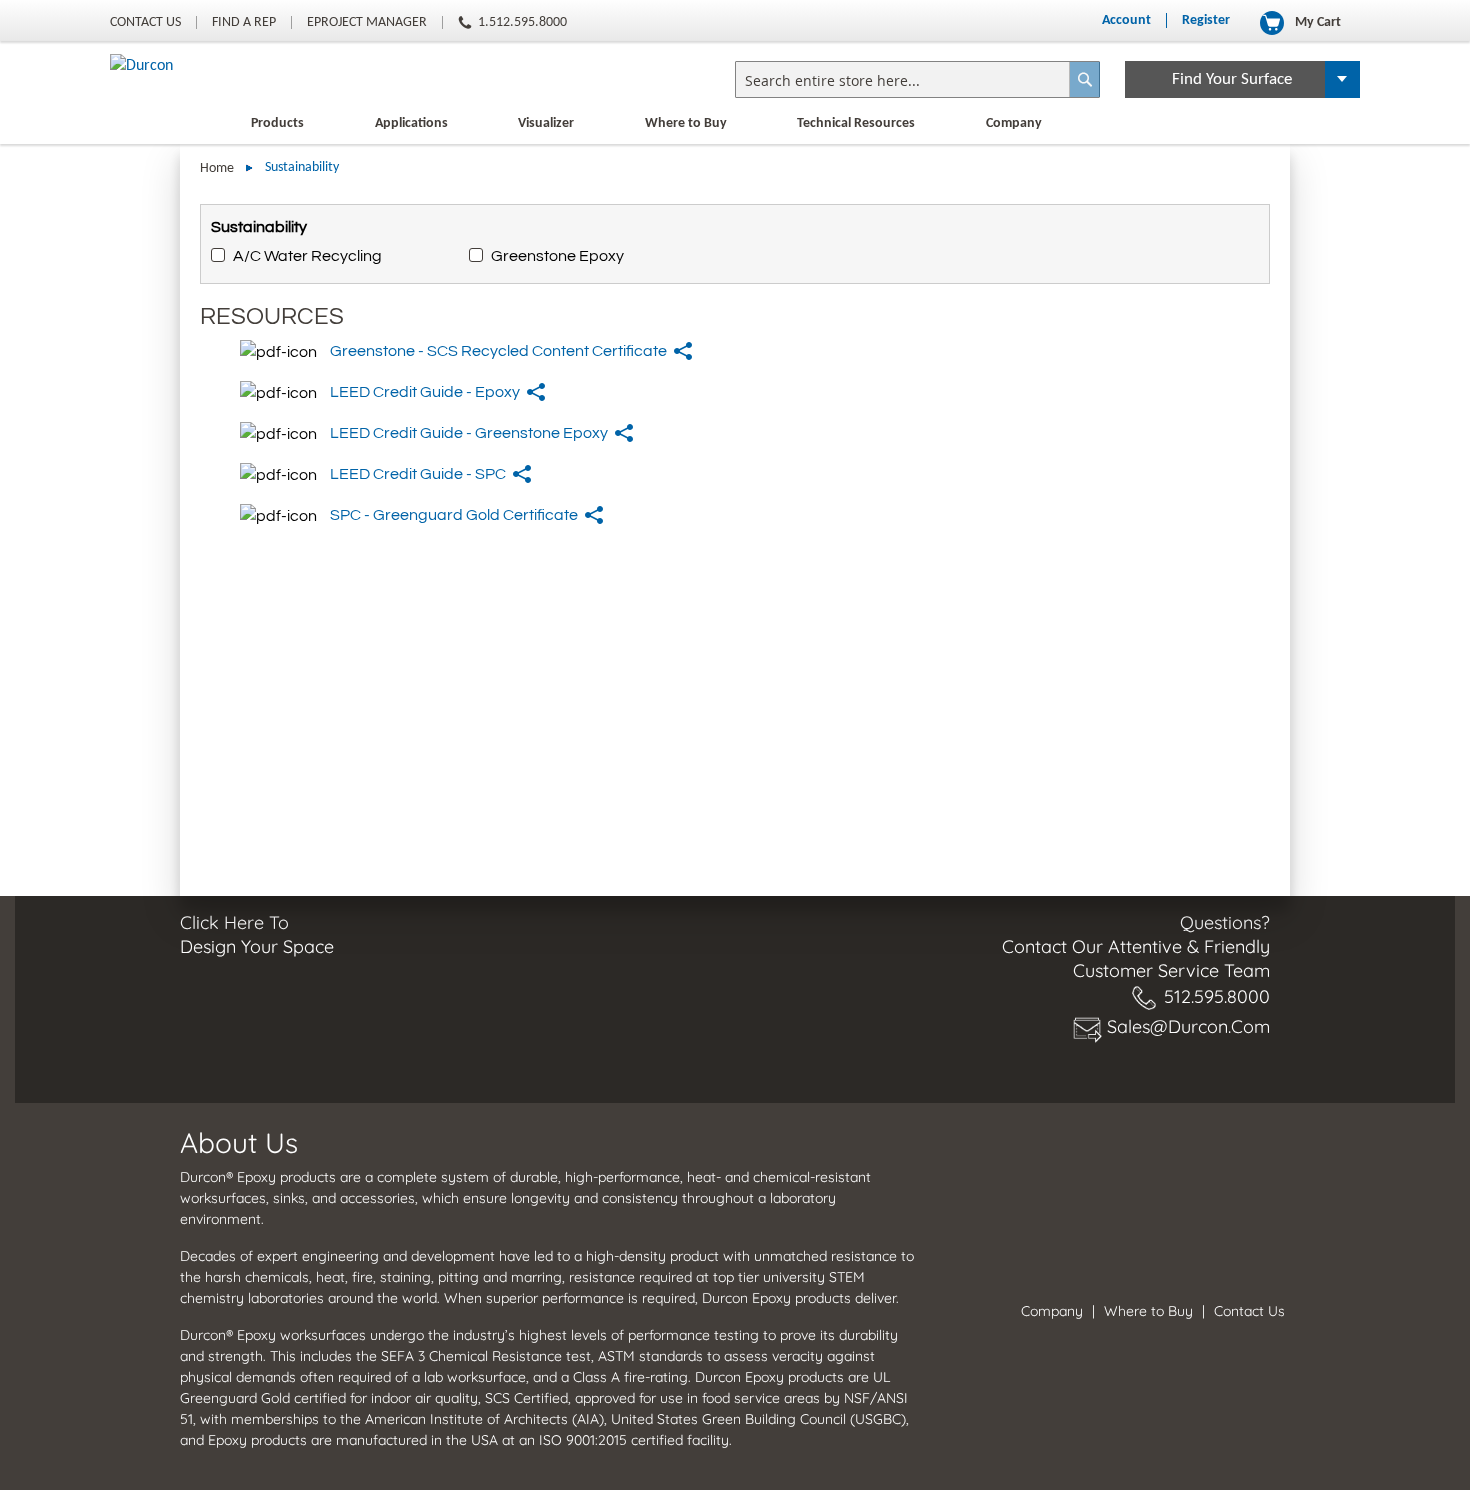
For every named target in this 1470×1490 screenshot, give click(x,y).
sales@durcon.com (1188, 1026)
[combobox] (917, 79)
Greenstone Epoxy (557, 256)
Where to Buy (686, 123)
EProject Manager (367, 22)
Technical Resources (856, 123)
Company (1014, 123)
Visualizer (546, 123)
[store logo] (141, 66)
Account (1126, 20)
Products (277, 123)
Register (1206, 20)
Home (218, 168)
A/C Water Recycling (307, 256)
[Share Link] (684, 351)
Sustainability (259, 227)
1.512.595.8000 (522, 22)
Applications (411, 123)
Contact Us (145, 22)
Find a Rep (244, 22)
